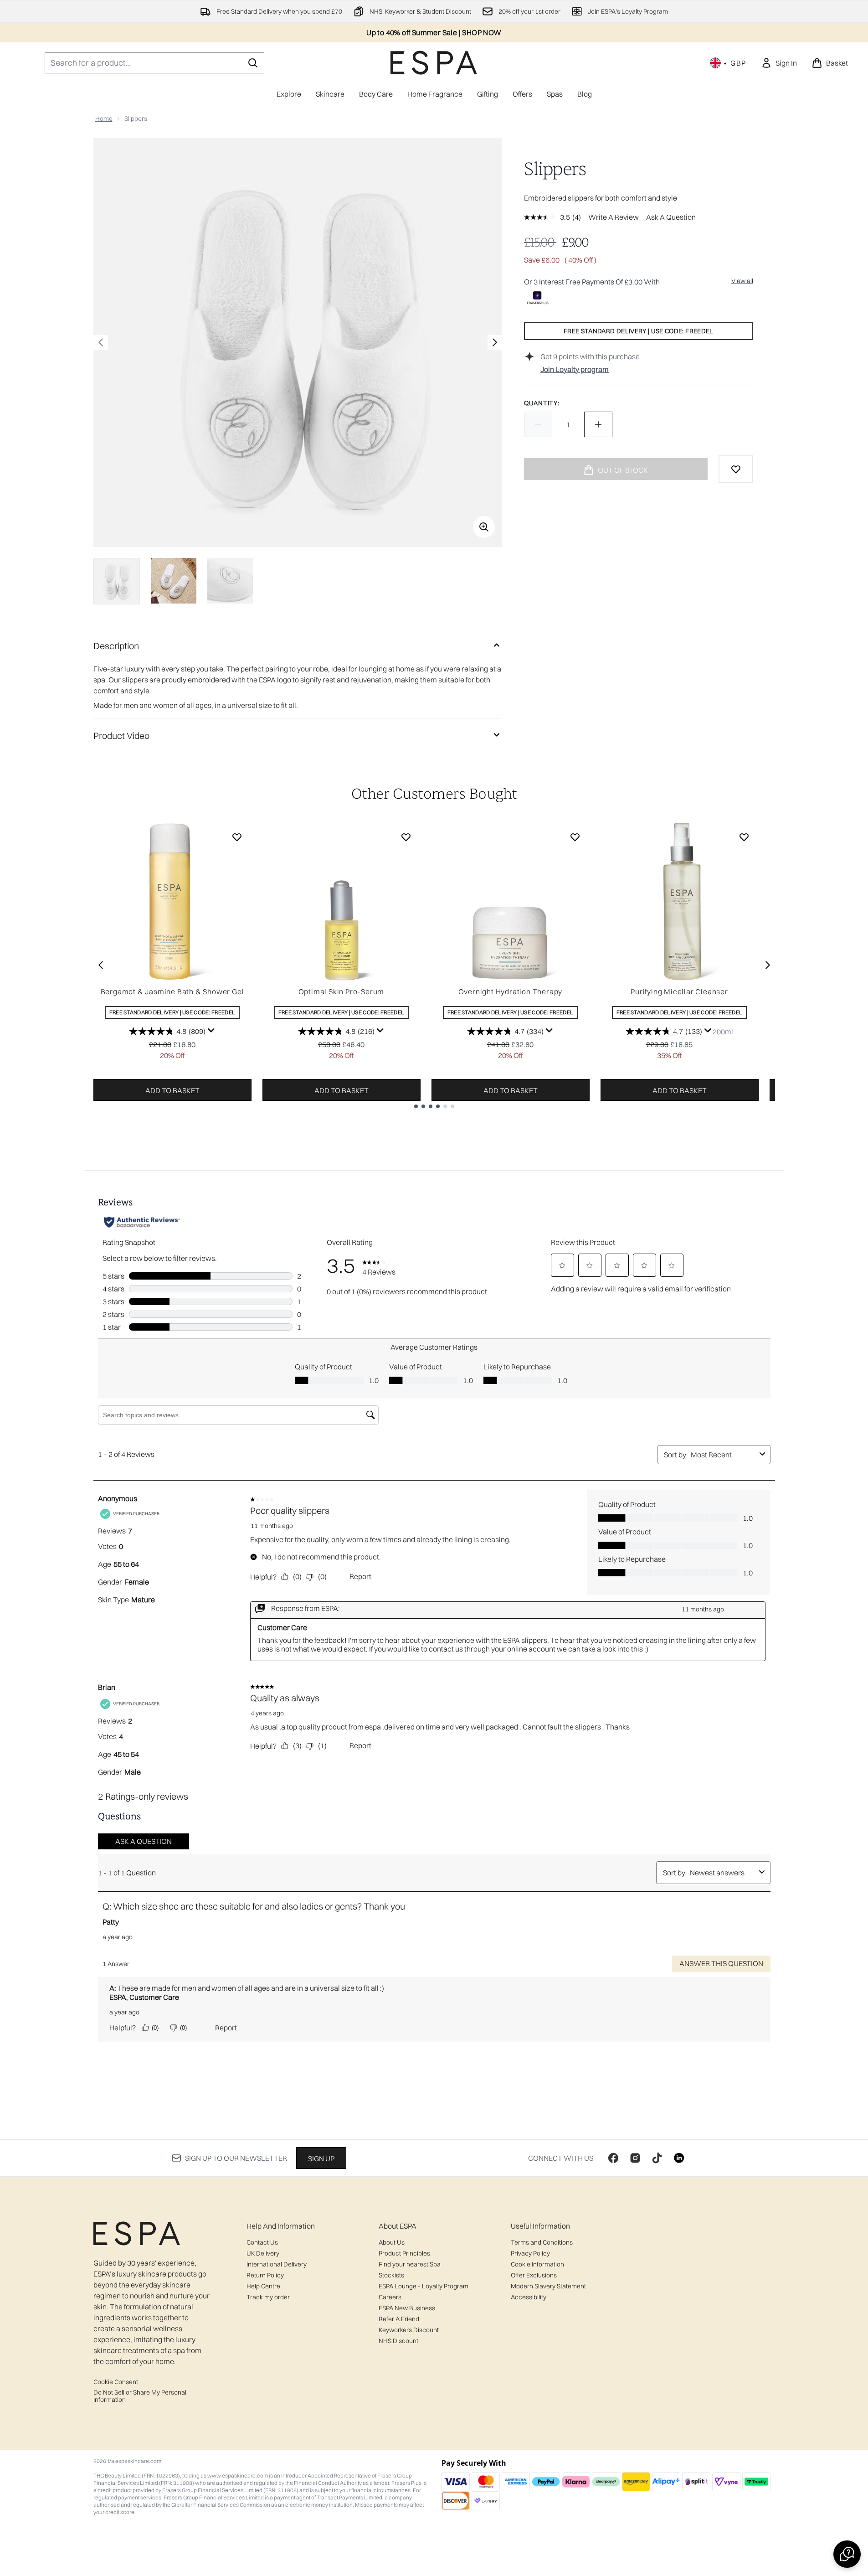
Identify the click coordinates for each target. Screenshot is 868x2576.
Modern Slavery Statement (548, 2286)
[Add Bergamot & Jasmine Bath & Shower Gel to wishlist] (237, 837)
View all (742, 281)
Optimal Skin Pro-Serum (342, 991)
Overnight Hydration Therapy (511, 991)
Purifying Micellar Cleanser (679, 991)
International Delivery (277, 2264)
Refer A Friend (399, 2319)
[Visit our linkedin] (679, 2158)
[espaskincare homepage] (434, 63)
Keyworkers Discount (409, 2330)
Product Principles (404, 2253)
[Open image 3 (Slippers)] (230, 581)
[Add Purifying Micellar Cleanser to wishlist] (744, 837)
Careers (390, 2297)
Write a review (614, 217)
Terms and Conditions (542, 2242)
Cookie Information (537, 2264)
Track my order (268, 2297)
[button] (847, 2554)
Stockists (391, 2275)
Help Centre (263, 2286)
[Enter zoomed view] (484, 527)
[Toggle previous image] (101, 342)
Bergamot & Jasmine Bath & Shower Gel (172, 991)
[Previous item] (101, 965)
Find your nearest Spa (410, 2264)
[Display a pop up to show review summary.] (211, 1031)
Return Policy (265, 2275)
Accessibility (529, 2297)
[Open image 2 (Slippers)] (174, 581)
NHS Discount (398, 2341)
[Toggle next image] (495, 342)
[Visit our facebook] (613, 2158)
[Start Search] (253, 63)
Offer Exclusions (534, 2275)
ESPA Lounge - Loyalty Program (424, 2286)
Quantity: (542, 403)
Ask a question (671, 217)
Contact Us (262, 2242)
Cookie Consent (116, 2382)
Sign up (321, 2158)
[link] (779, 63)
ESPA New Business (407, 2308)
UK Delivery (263, 2253)
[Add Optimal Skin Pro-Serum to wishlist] (406, 837)
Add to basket (172, 1090)
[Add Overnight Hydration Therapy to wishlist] (575, 837)
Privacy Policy (530, 2253)
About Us (392, 2242)
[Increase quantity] (598, 424)
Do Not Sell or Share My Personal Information (140, 2396)
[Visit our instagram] (635, 2158)
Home (104, 119)
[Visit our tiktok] (657, 2158)
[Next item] (768, 965)
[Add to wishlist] (736, 469)
